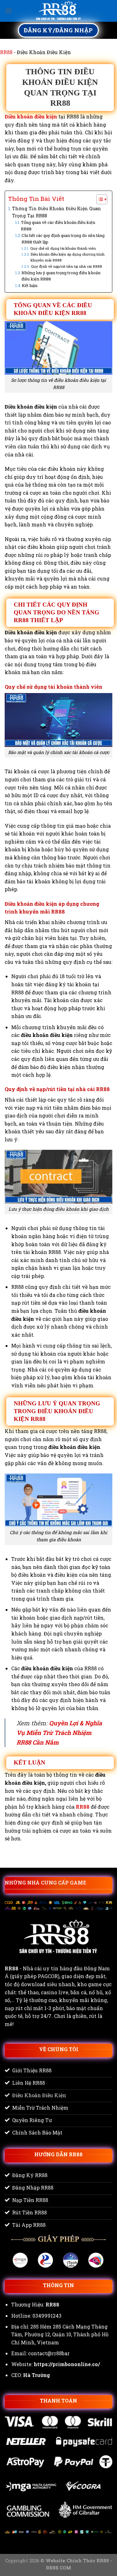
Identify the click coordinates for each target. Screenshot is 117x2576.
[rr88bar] (59, 11)
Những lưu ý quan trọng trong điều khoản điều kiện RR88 (61, 276)
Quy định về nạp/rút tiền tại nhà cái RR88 (66, 266)
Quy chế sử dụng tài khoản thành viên (63, 248)
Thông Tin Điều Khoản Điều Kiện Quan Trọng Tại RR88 (57, 212)
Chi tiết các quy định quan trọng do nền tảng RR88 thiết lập (63, 239)
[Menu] (8, 11)
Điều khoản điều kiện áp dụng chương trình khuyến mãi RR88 (68, 257)
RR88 (6, 52)
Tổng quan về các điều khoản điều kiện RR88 (58, 226)
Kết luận (30, 285)
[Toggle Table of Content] (99, 199)
